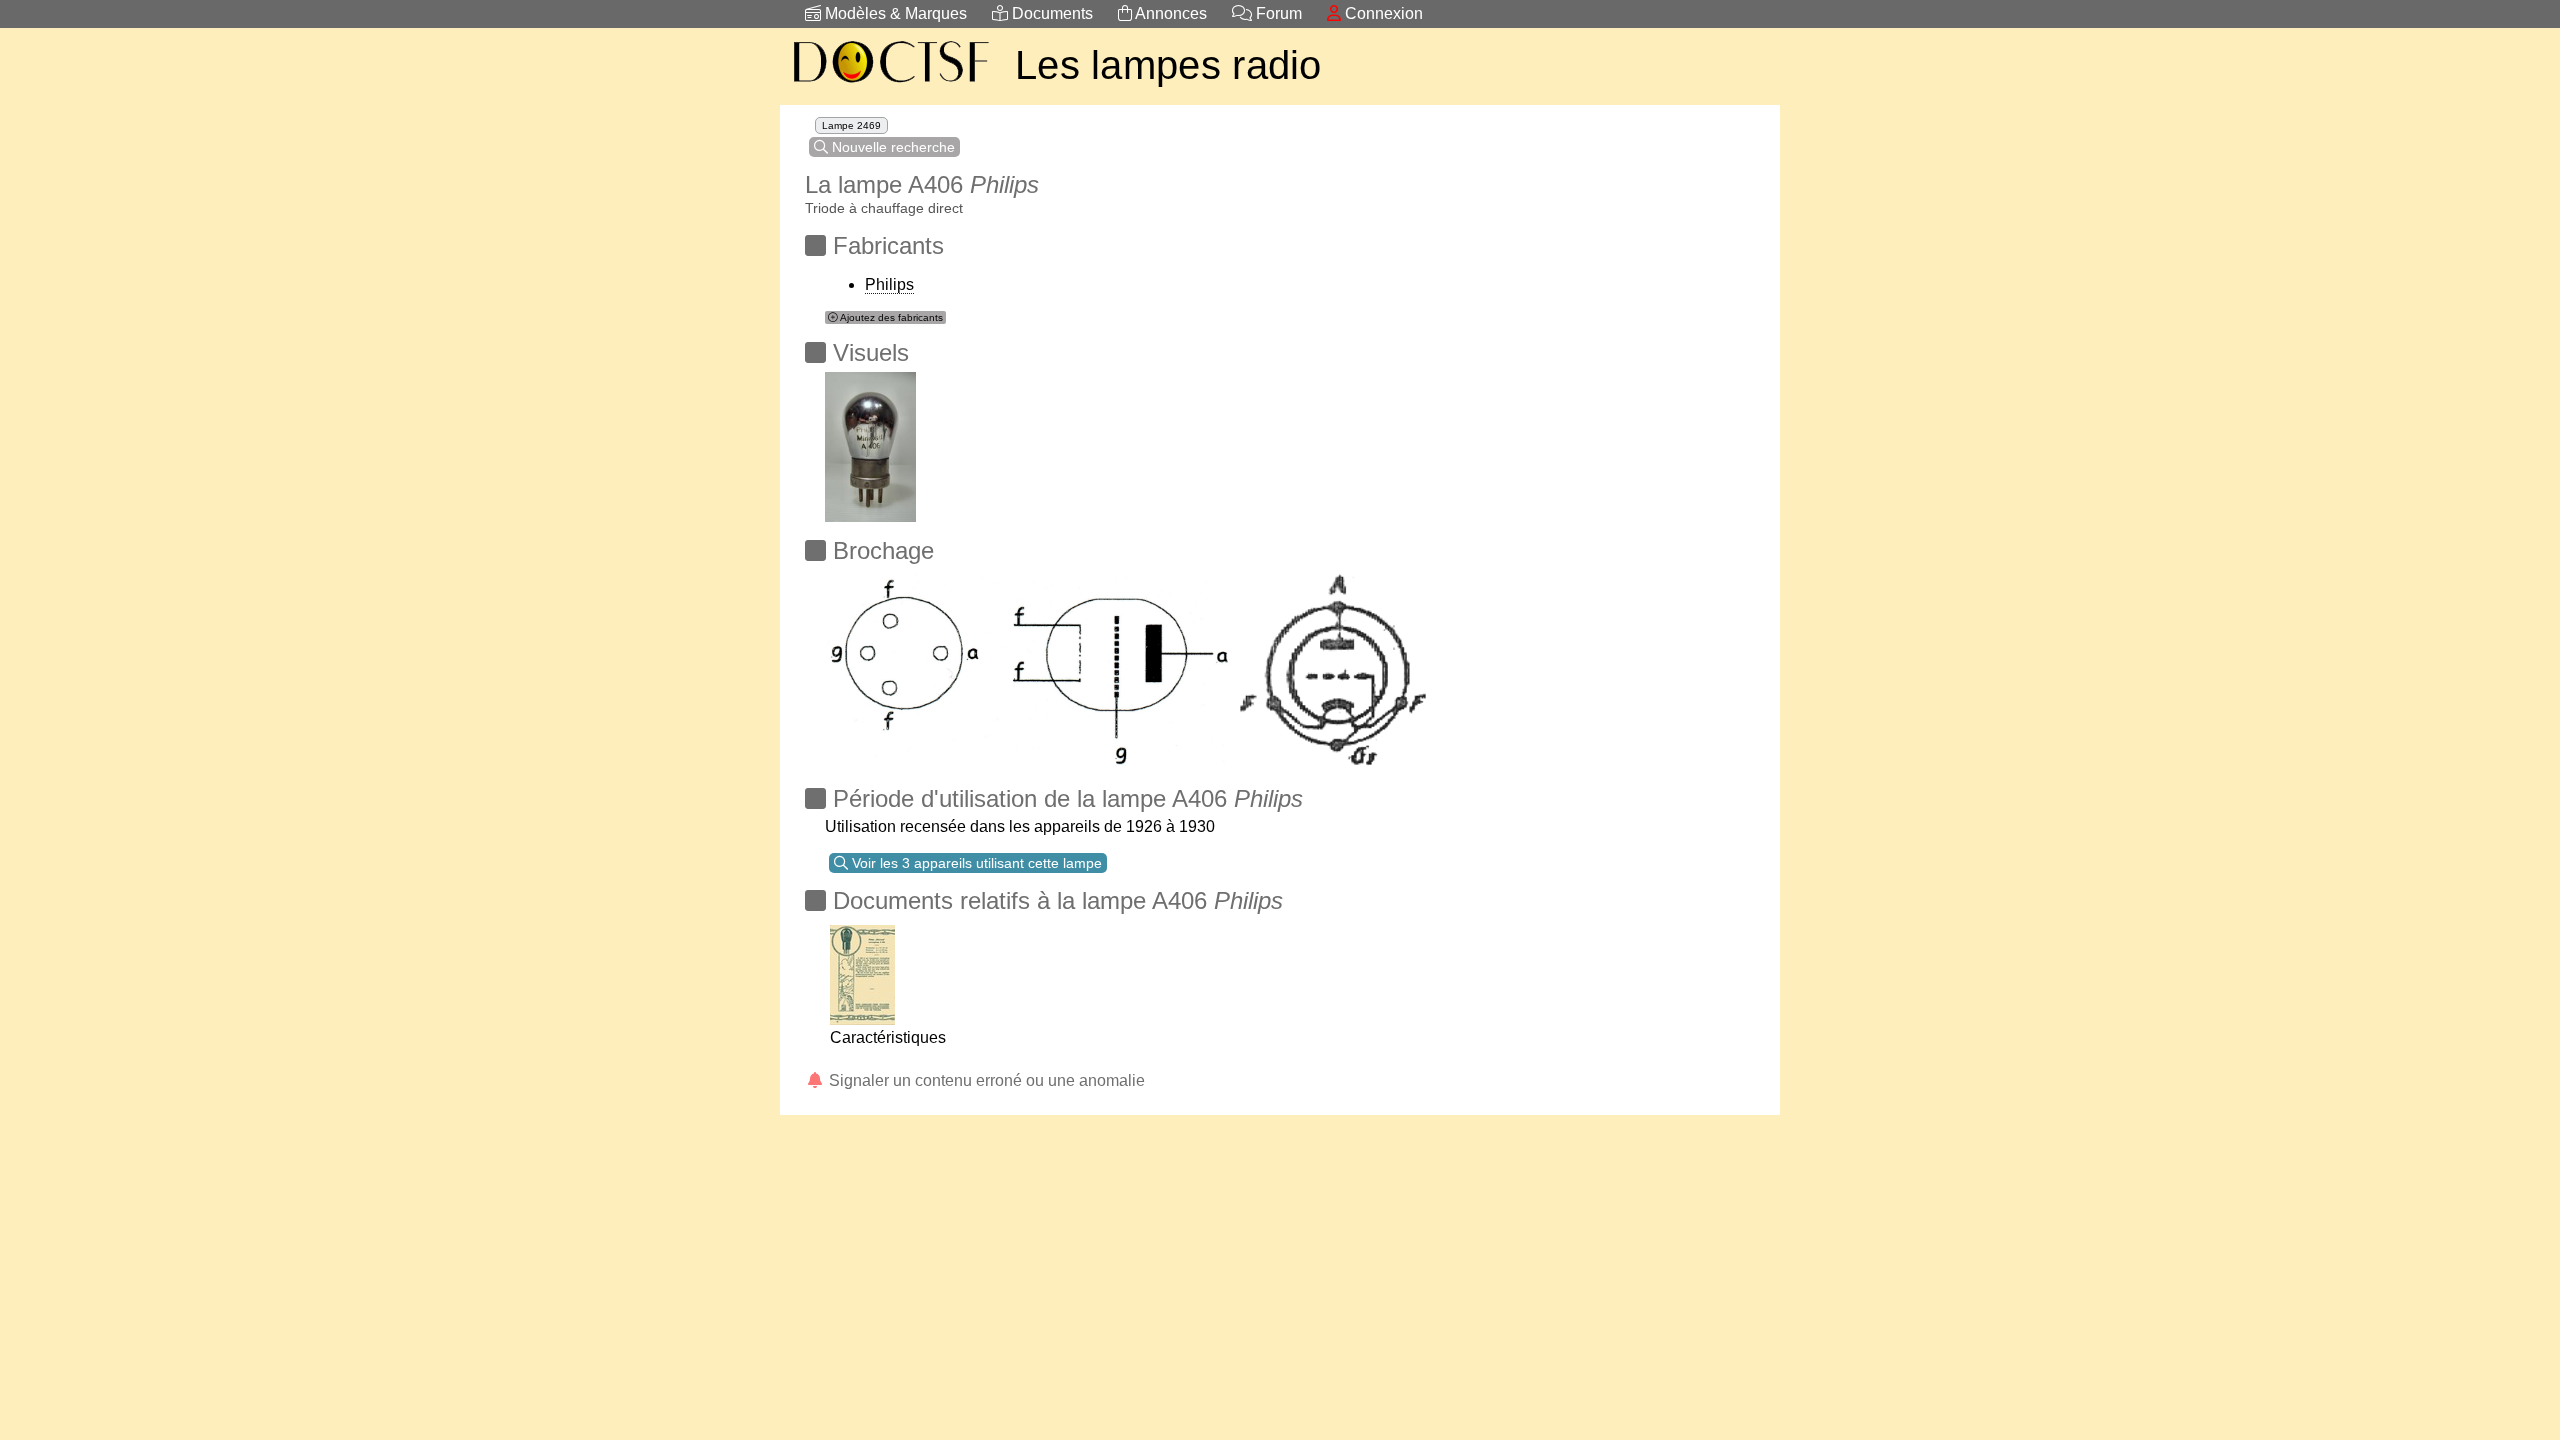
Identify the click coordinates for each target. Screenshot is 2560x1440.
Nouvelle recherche (891, 147)
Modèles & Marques (894, 13)
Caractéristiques (888, 1037)
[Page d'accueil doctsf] (890, 85)
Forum (1277, 13)
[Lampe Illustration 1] (870, 441)
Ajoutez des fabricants (890, 317)
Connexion (1382, 13)
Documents (1050, 13)
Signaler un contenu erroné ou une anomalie (985, 1080)
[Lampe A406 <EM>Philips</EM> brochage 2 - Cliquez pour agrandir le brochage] (1030, 664)
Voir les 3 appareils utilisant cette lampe (975, 863)
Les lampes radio (1168, 65)
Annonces (1169, 13)
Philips (889, 284)
